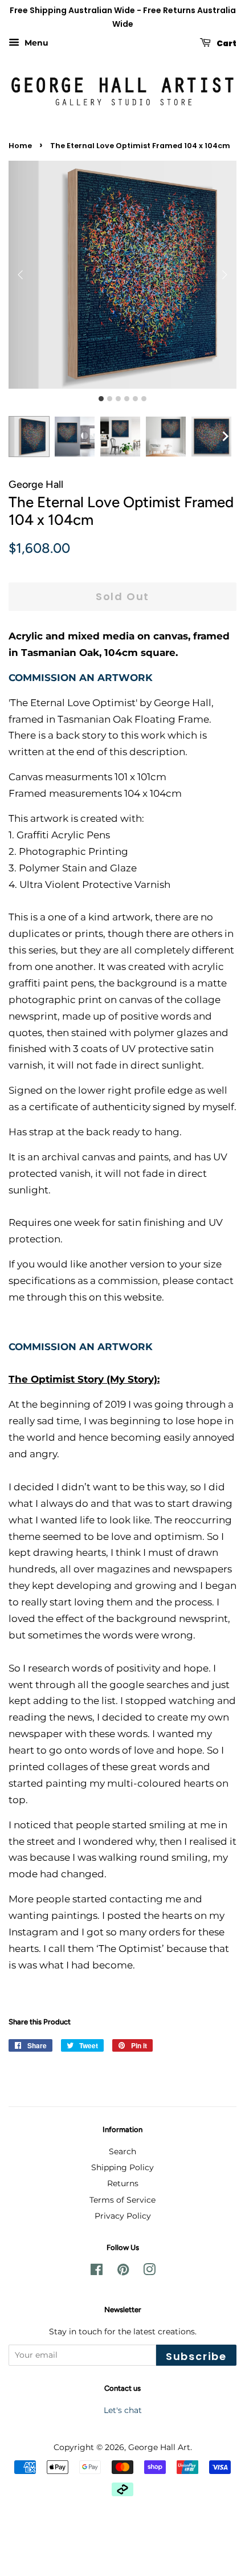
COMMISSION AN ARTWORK (81, 678)
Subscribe (196, 2356)
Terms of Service (122, 2200)
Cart (226, 43)
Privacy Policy (123, 2216)
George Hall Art (159, 2447)
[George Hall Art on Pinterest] (123, 2272)
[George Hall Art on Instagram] (149, 2272)
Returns (123, 2183)
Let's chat (123, 2410)
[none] (225, 437)
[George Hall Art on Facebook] (97, 2272)
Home (20, 146)
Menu (35, 43)
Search (122, 2151)
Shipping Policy (122, 2167)
